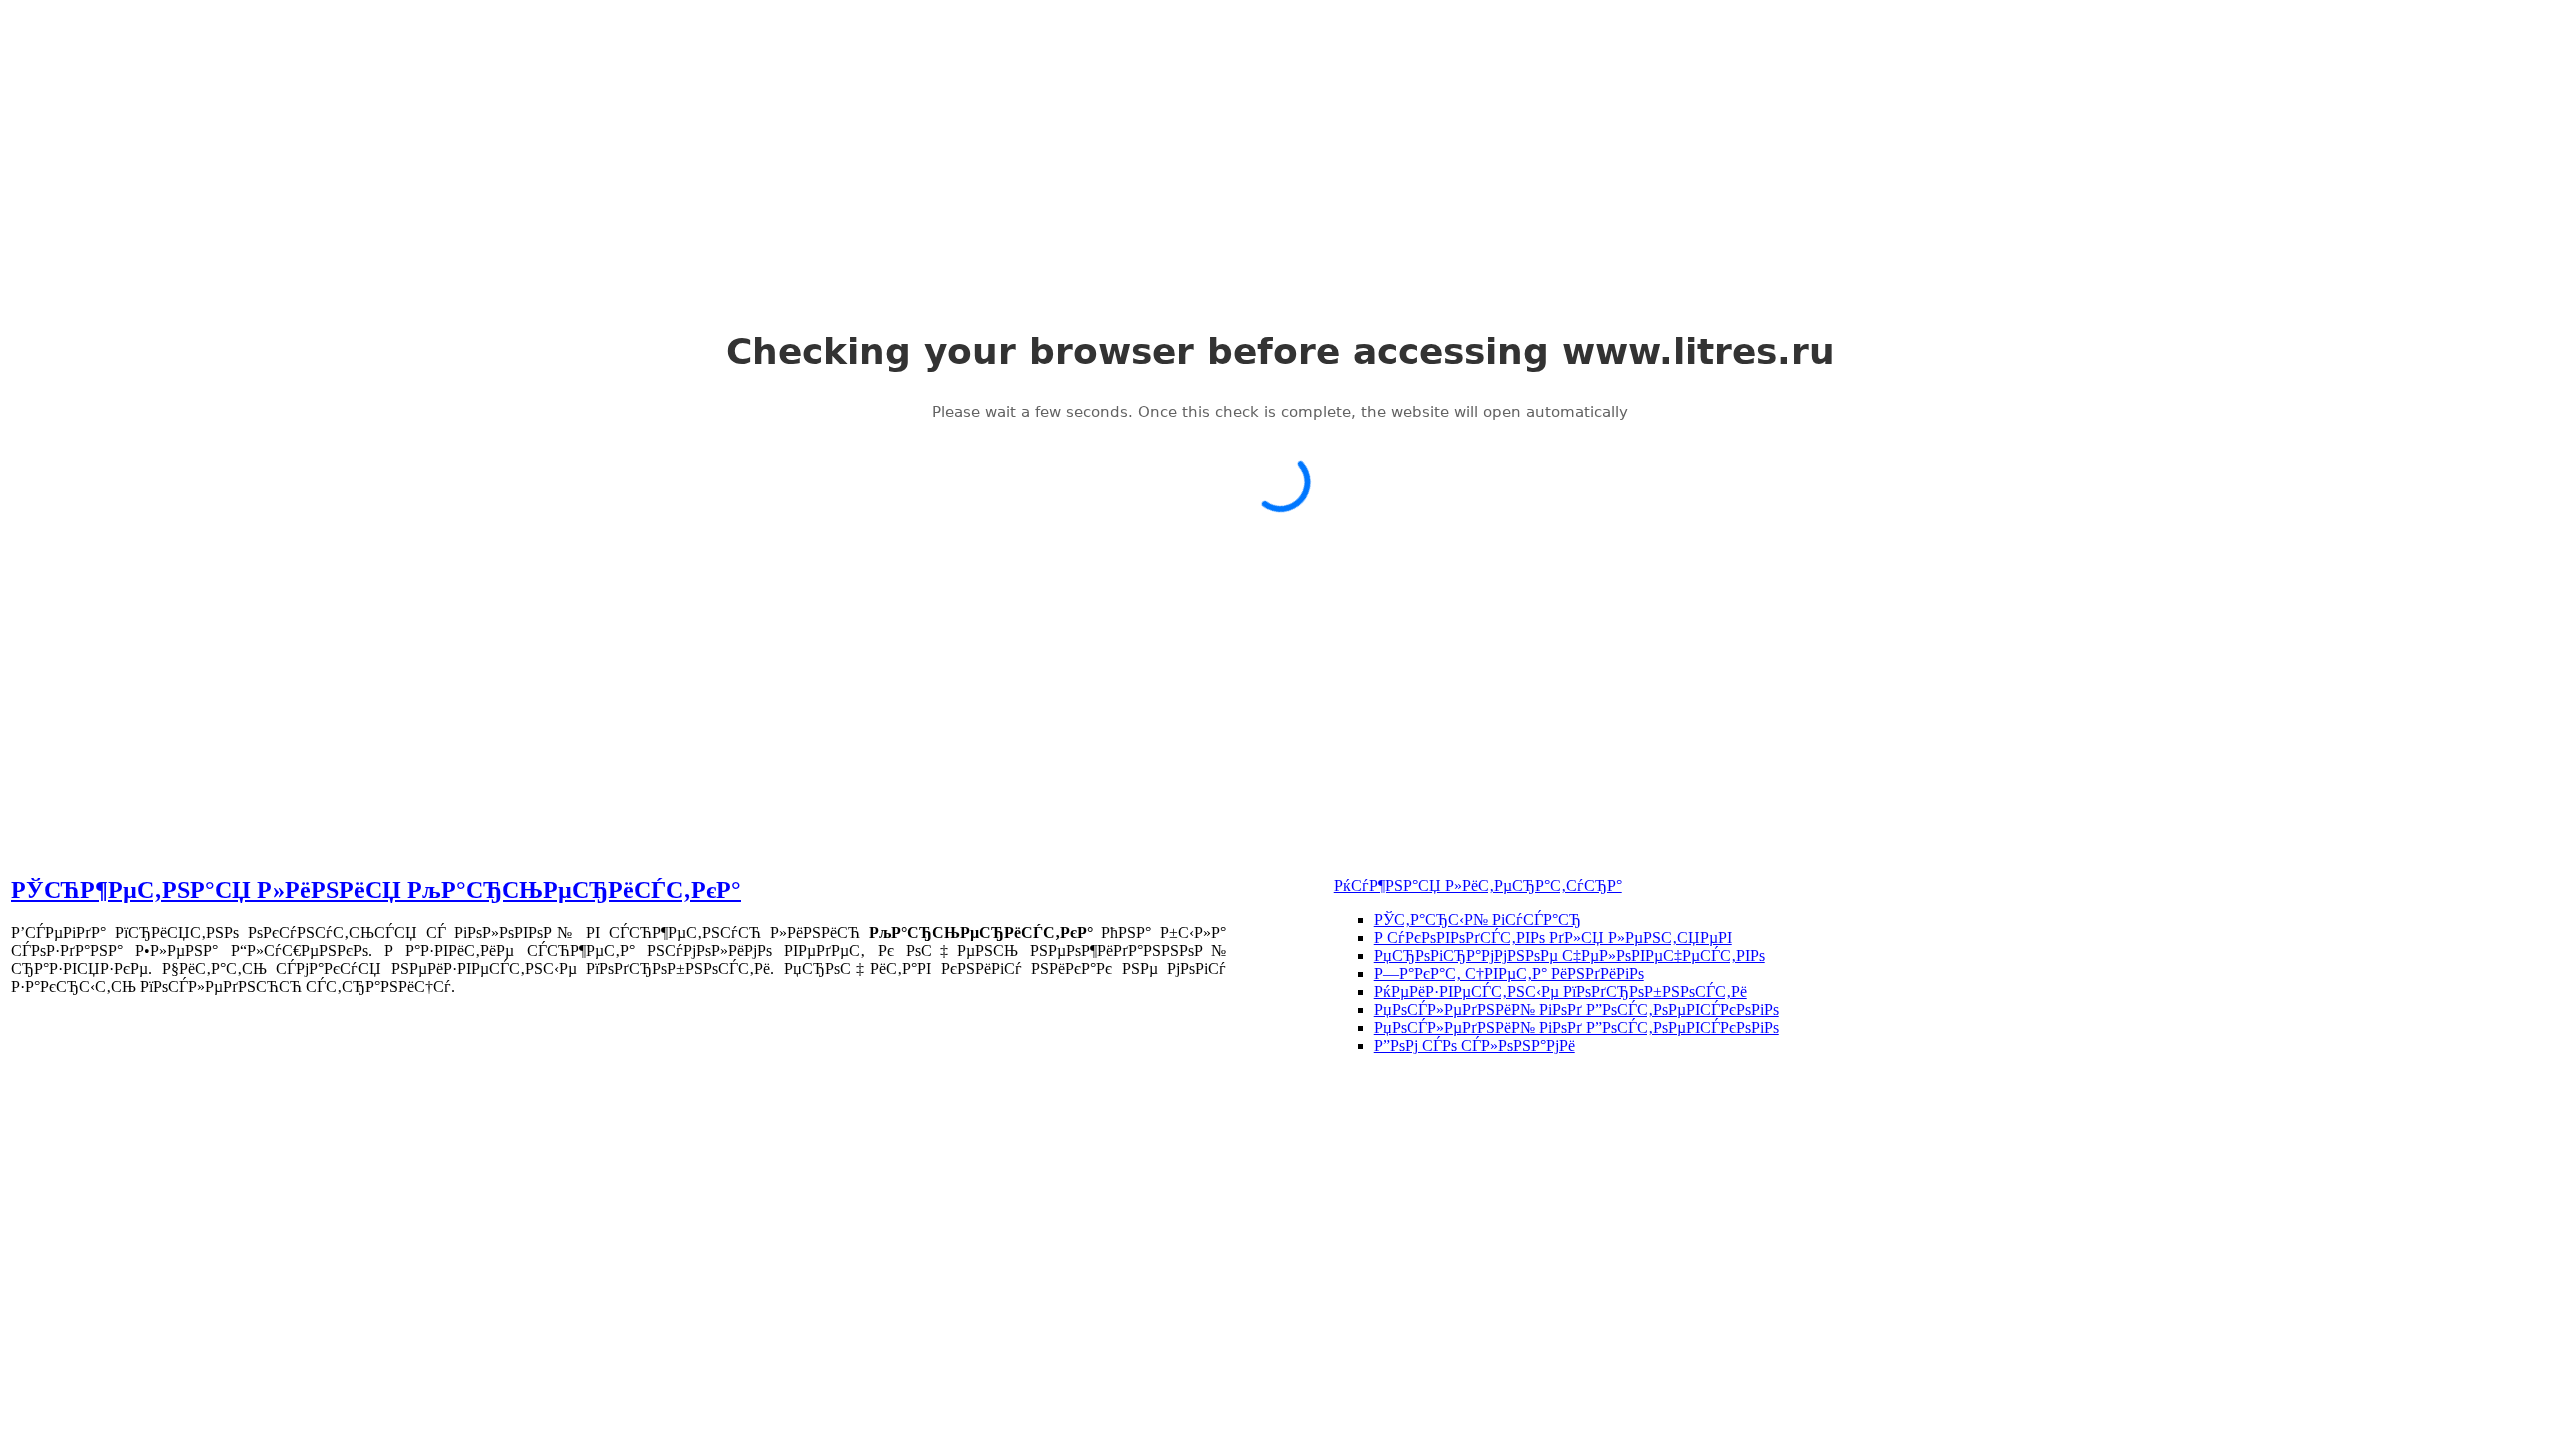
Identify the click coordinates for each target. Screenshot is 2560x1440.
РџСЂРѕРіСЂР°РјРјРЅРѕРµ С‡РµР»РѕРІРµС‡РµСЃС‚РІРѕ (1569, 955)
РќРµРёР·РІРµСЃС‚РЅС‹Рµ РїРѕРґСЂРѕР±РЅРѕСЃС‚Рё (1560, 991)
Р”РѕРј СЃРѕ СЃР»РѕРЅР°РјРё (1474, 1045)
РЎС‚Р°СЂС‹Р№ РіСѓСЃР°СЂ (1477, 919)
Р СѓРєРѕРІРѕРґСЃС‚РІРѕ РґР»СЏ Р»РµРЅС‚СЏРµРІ (1553, 937)
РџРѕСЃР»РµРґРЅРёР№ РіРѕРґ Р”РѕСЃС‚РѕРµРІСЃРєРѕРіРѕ (1576, 1009)
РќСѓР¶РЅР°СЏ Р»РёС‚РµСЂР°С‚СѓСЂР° (1478, 885)
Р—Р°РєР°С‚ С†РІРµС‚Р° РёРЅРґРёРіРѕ (1509, 973)
